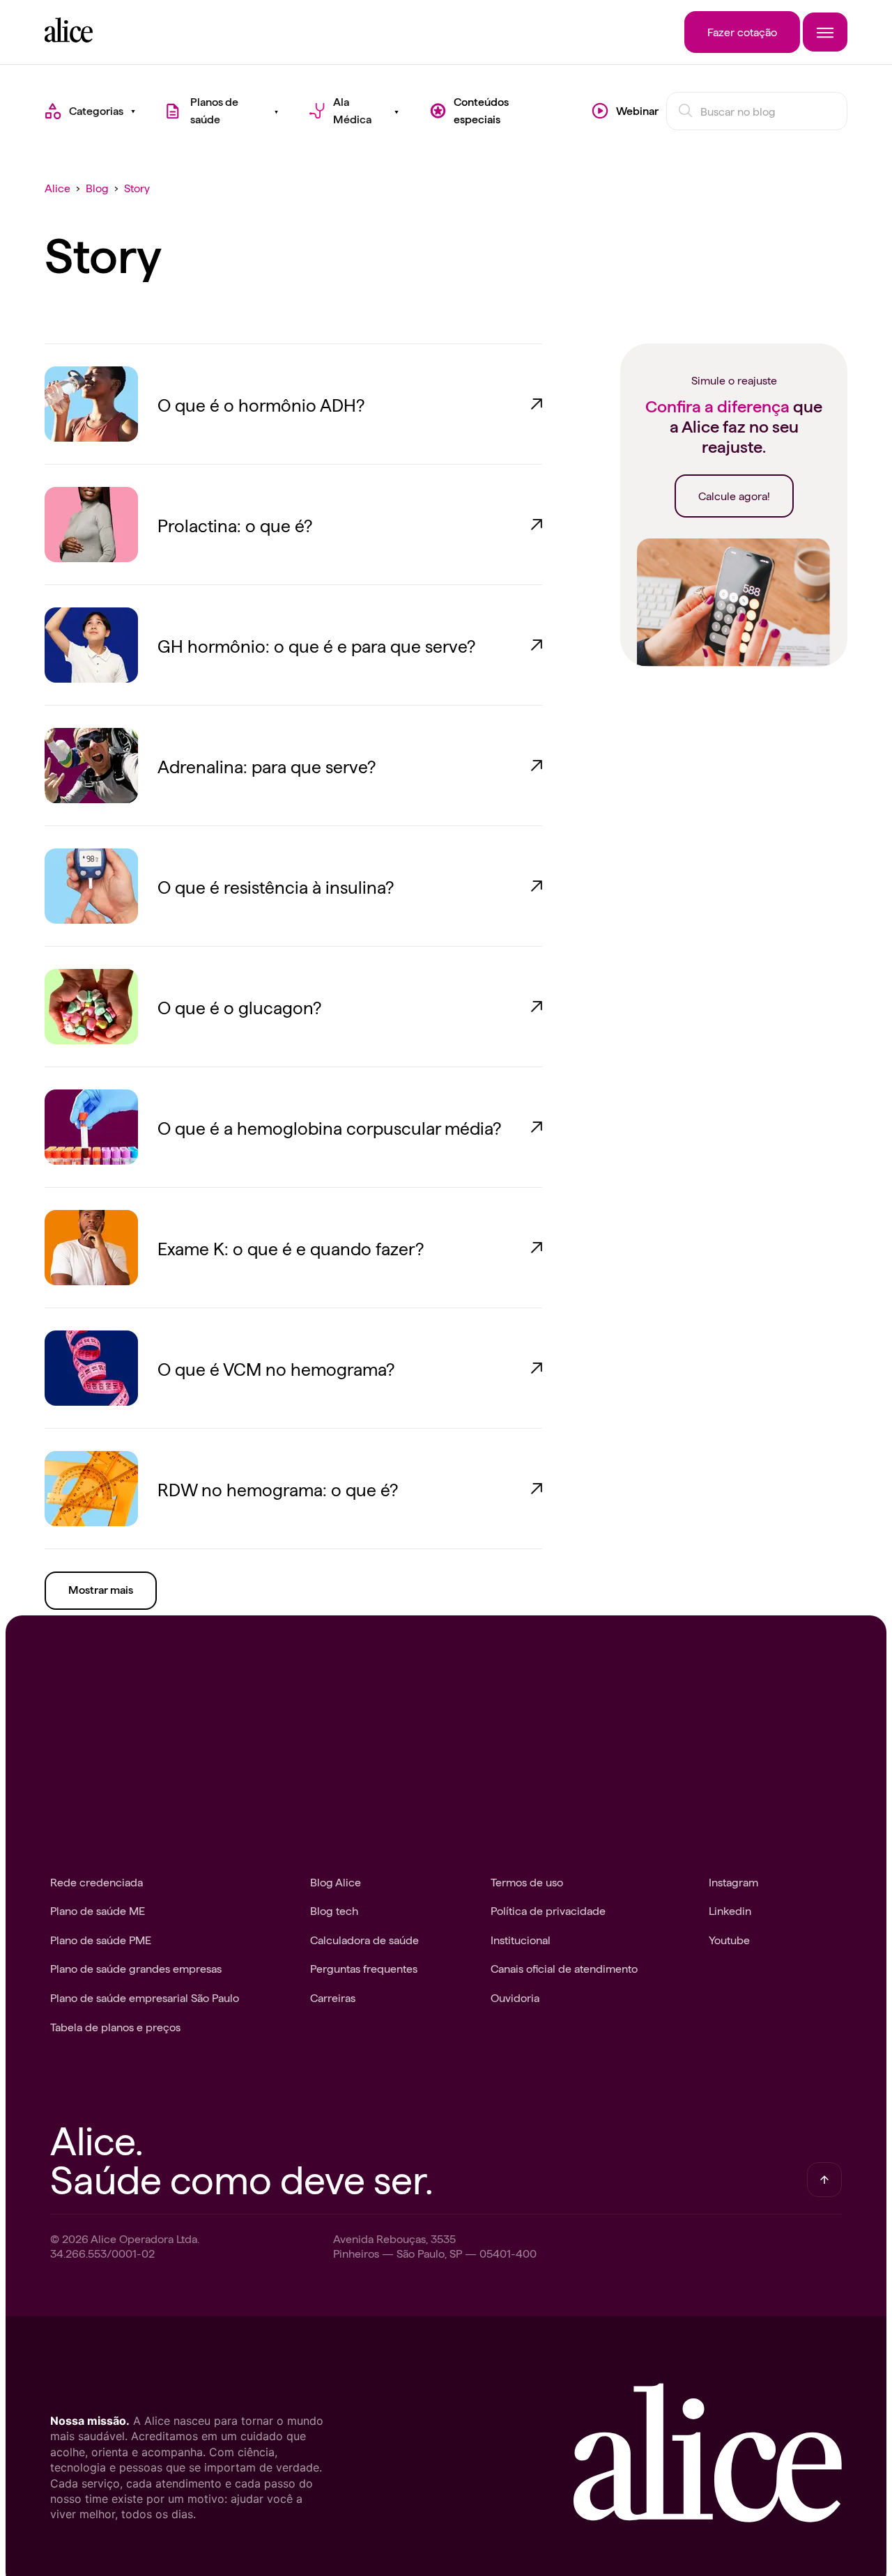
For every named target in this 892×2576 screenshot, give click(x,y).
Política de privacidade (548, 1910)
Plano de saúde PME (101, 1939)
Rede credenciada (97, 1881)
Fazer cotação (742, 31)
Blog (97, 187)
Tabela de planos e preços (115, 2026)
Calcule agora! (734, 495)
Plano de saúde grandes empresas (136, 1968)
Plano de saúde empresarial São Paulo (145, 1997)
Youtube (729, 1939)
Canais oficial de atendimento (564, 1968)
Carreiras (333, 1997)
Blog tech (334, 1910)
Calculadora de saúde (364, 1939)
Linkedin (730, 1910)
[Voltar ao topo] (824, 2180)
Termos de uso (527, 1881)
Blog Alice (336, 1881)
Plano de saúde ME (98, 1910)
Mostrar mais (101, 1590)
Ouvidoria (515, 1997)
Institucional (521, 1939)
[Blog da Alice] (69, 38)
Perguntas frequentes (364, 1968)
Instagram (733, 1881)
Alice (57, 187)
